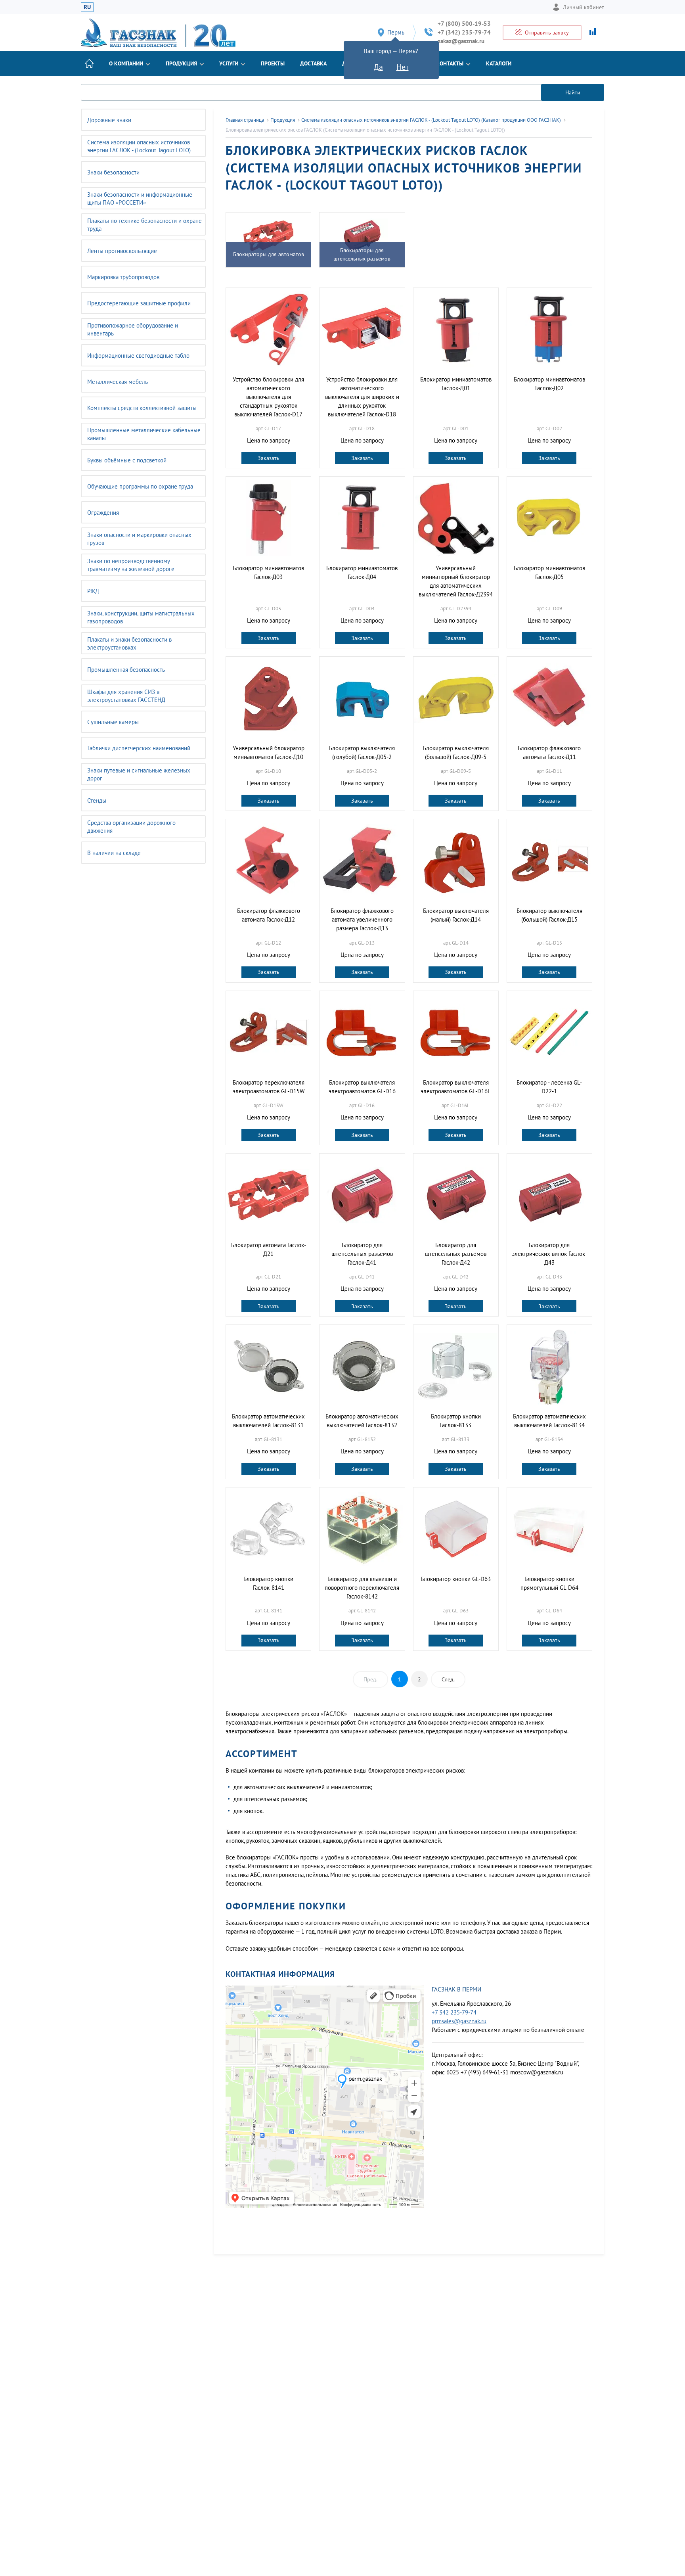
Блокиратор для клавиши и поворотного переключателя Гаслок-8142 (362, 1588)
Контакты (450, 63)
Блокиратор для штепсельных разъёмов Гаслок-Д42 (456, 1254)
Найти (573, 92)
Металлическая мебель (118, 382)
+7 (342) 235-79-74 (464, 32)
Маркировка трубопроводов (123, 277)
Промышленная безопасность (126, 670)
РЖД (93, 591)
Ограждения (103, 513)
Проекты (273, 63)
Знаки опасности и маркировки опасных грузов (139, 539)
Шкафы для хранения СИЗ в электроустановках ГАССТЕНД (126, 696)
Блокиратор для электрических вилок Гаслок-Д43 (549, 1254)
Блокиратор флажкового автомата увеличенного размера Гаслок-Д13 (362, 919)
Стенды (97, 800)
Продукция (181, 63)
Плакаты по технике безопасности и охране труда (144, 225)
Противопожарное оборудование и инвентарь (133, 329)
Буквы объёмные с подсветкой (127, 460)
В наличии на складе (114, 853)
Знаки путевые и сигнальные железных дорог (139, 774)
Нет (403, 67)
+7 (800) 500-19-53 (464, 24)
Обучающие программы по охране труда (140, 486)
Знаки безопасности (113, 172)
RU (87, 7)
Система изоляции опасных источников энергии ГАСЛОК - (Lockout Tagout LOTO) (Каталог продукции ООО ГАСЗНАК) (431, 120)
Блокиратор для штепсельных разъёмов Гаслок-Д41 (362, 1254)
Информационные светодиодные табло (138, 356)
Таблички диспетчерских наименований (139, 748)
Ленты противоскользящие (122, 251)
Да (378, 67)
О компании (126, 63)
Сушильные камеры (113, 722)
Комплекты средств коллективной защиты (142, 408)
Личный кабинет (584, 7)
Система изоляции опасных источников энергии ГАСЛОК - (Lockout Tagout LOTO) (139, 146)
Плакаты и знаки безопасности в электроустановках (129, 643)
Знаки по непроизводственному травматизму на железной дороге (131, 565)
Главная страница (245, 120)
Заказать (269, 458)
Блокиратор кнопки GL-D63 (456, 1579)
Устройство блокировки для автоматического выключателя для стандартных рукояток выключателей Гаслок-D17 (268, 397)
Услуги (229, 63)
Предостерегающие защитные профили (139, 303)
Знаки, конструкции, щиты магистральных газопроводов (141, 617)
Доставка (313, 63)
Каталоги (499, 63)
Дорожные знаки (109, 120)
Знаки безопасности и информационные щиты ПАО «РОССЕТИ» (140, 198)
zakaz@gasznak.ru (461, 41)
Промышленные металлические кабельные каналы (144, 434)
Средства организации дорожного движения (131, 827)
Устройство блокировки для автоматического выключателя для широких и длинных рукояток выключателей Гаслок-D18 (362, 397)
